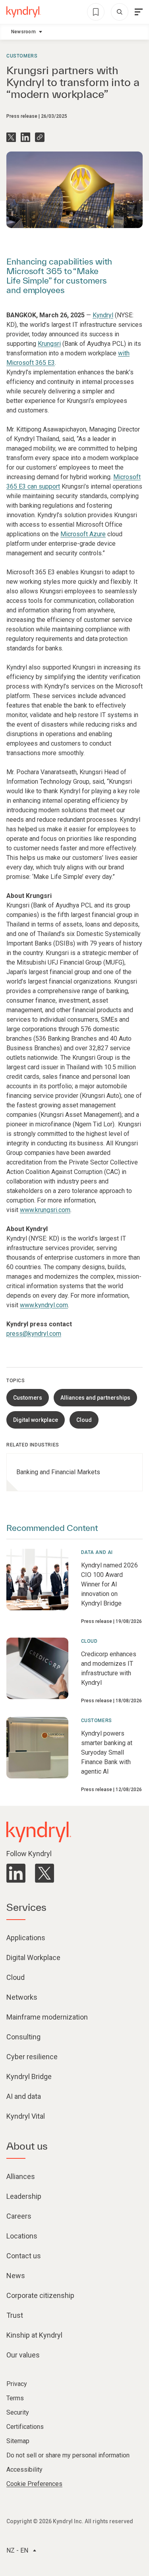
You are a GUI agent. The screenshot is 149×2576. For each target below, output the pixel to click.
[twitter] (45, 1873)
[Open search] (120, 12)
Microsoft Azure (83, 534)
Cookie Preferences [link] (34, 2484)
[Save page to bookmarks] (96, 12)
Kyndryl (103, 315)
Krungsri (49, 344)
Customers (22, 56)
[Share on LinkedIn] (25, 137)
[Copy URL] (40, 137)
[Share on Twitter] (11, 137)
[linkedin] (16, 1873)
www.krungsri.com (45, 1210)
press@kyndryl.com (34, 1334)
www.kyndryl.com (44, 1305)
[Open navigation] (139, 12)
